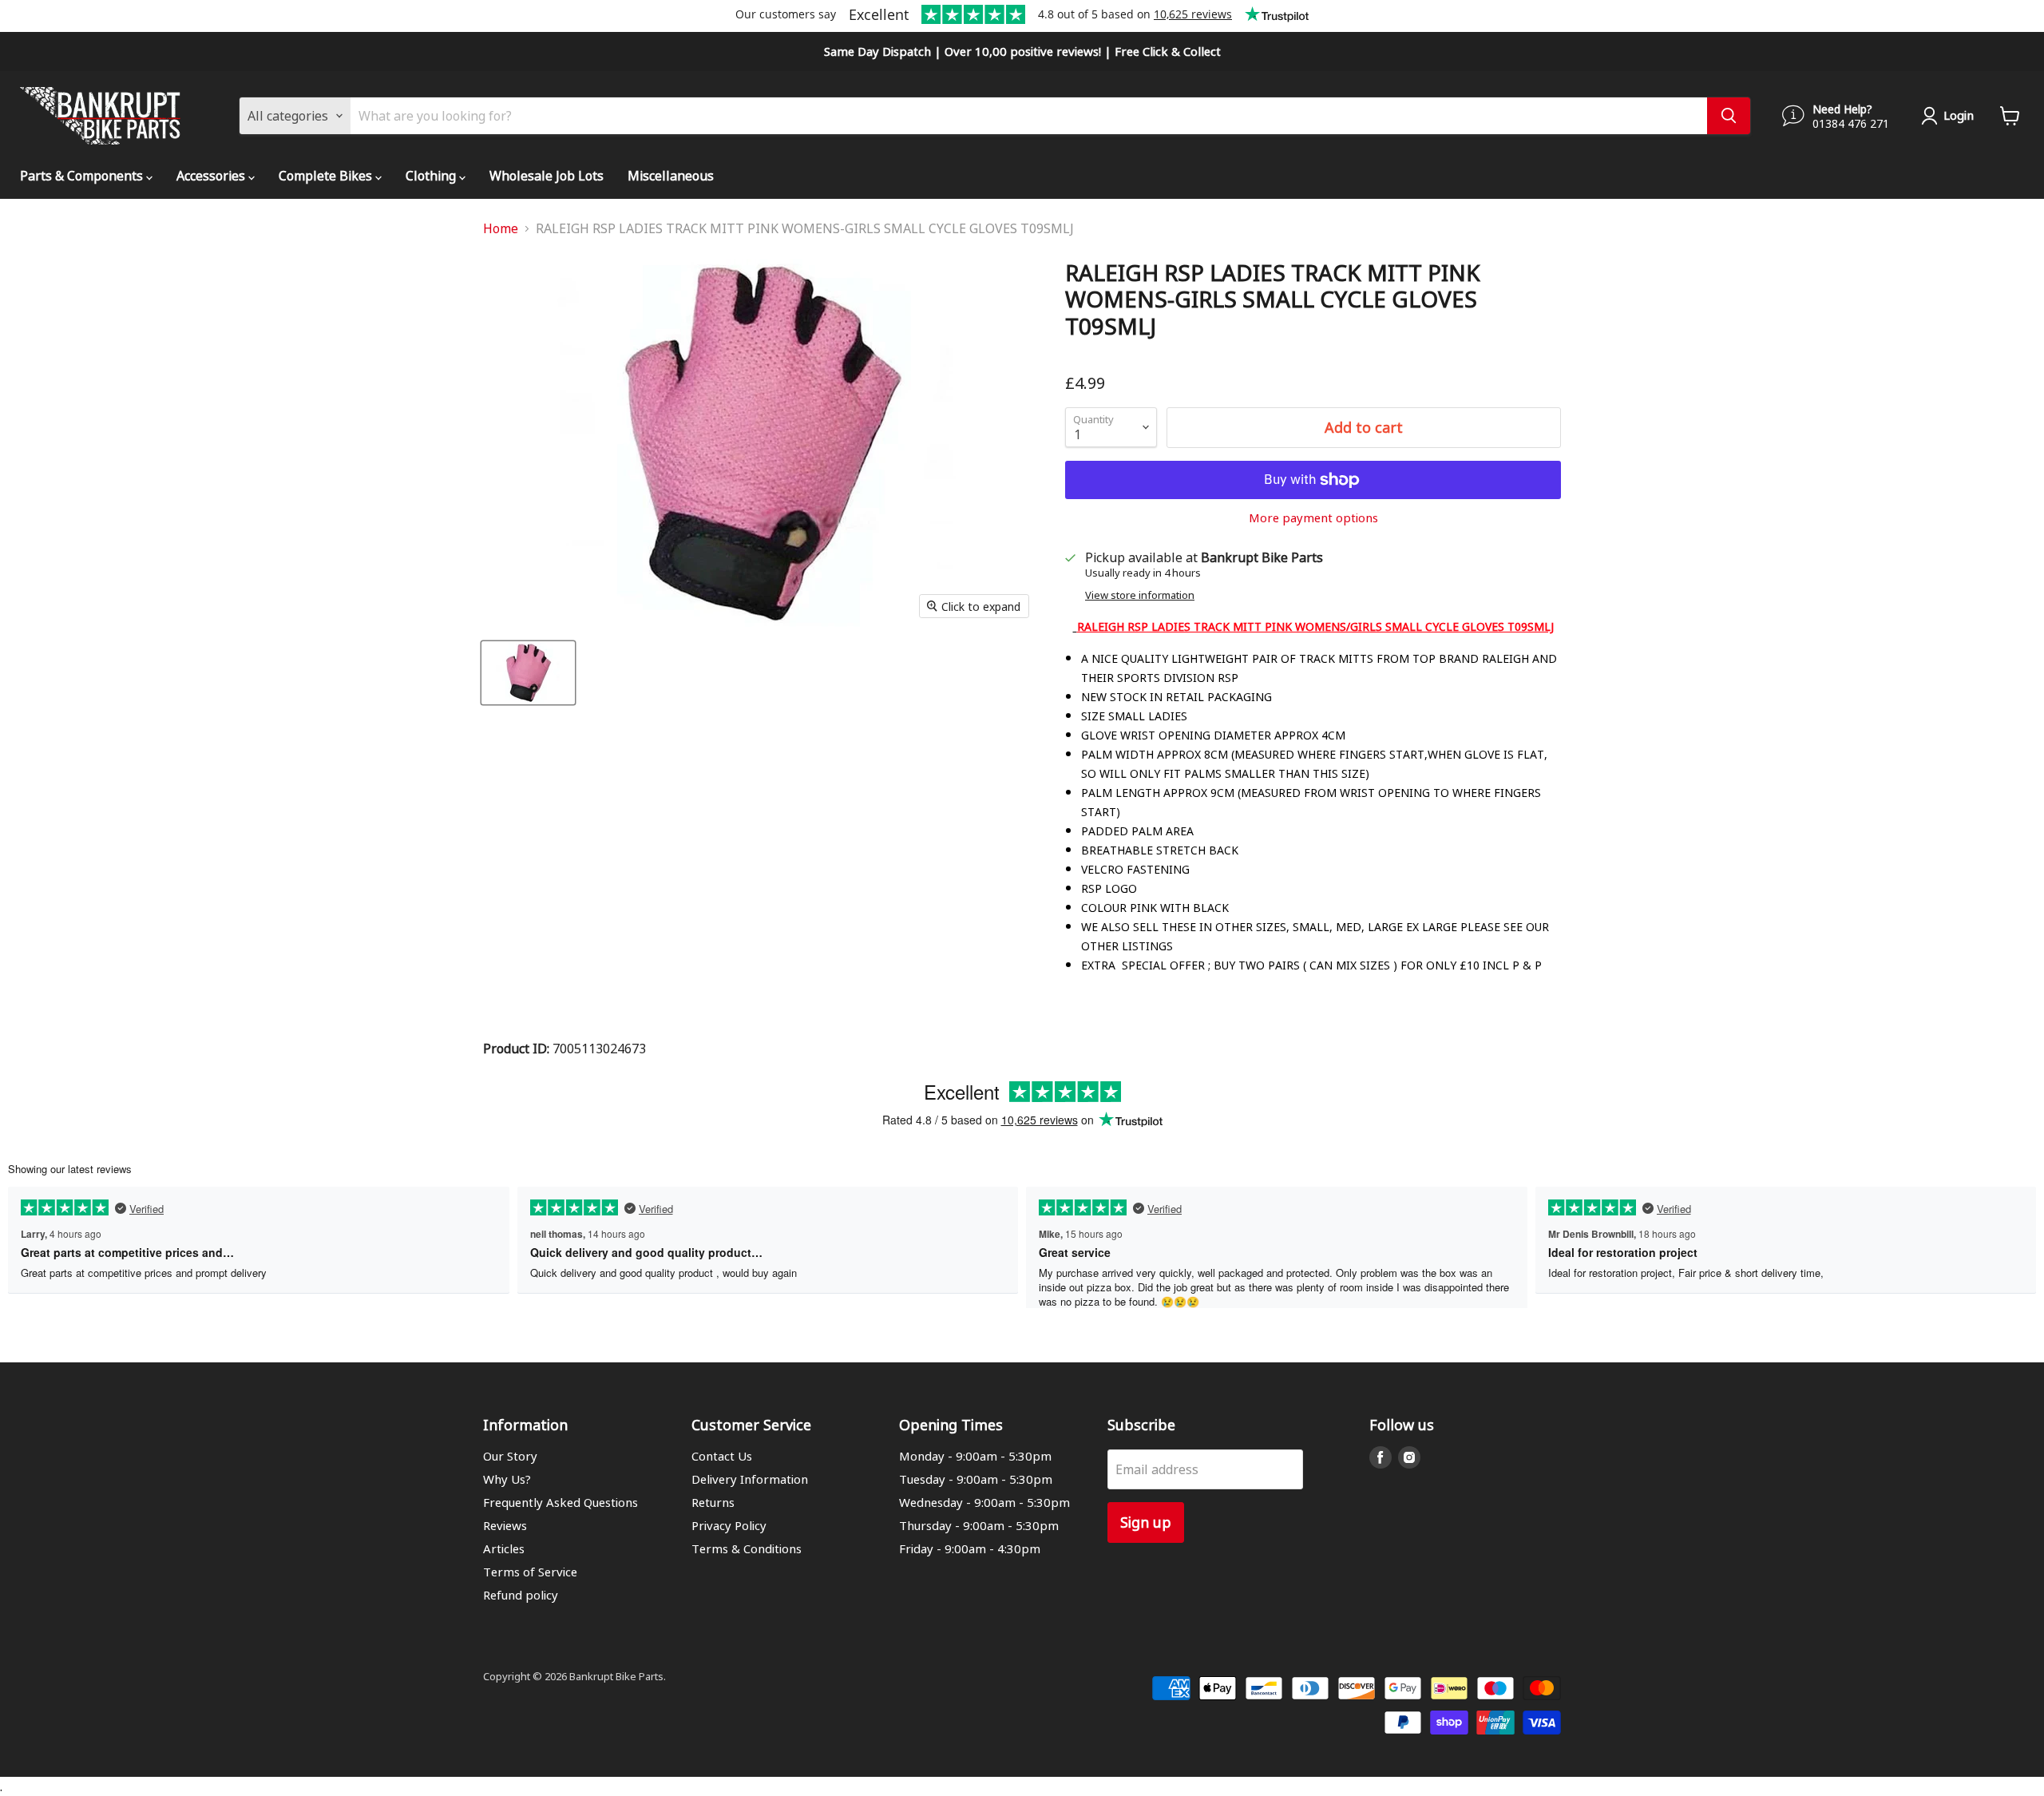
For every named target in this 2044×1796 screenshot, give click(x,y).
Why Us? (507, 1479)
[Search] (1729, 116)
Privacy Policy (729, 1525)
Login (1959, 115)
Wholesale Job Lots (547, 175)
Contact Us (722, 1456)
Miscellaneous (671, 175)
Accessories (212, 175)
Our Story (510, 1456)
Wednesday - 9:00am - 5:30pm (984, 1502)
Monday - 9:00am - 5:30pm (975, 1456)
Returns (713, 1502)
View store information (1140, 595)
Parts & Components (83, 175)
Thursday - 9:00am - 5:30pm (979, 1525)
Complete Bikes (327, 175)
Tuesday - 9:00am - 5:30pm (976, 1479)
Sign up (1146, 1522)
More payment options (1313, 518)
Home (501, 228)
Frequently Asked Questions (561, 1502)
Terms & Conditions (747, 1548)
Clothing (432, 175)
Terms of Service (530, 1572)
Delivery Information (750, 1479)
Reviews (505, 1525)
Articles (504, 1548)
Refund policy (521, 1595)
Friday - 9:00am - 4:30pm (970, 1548)
